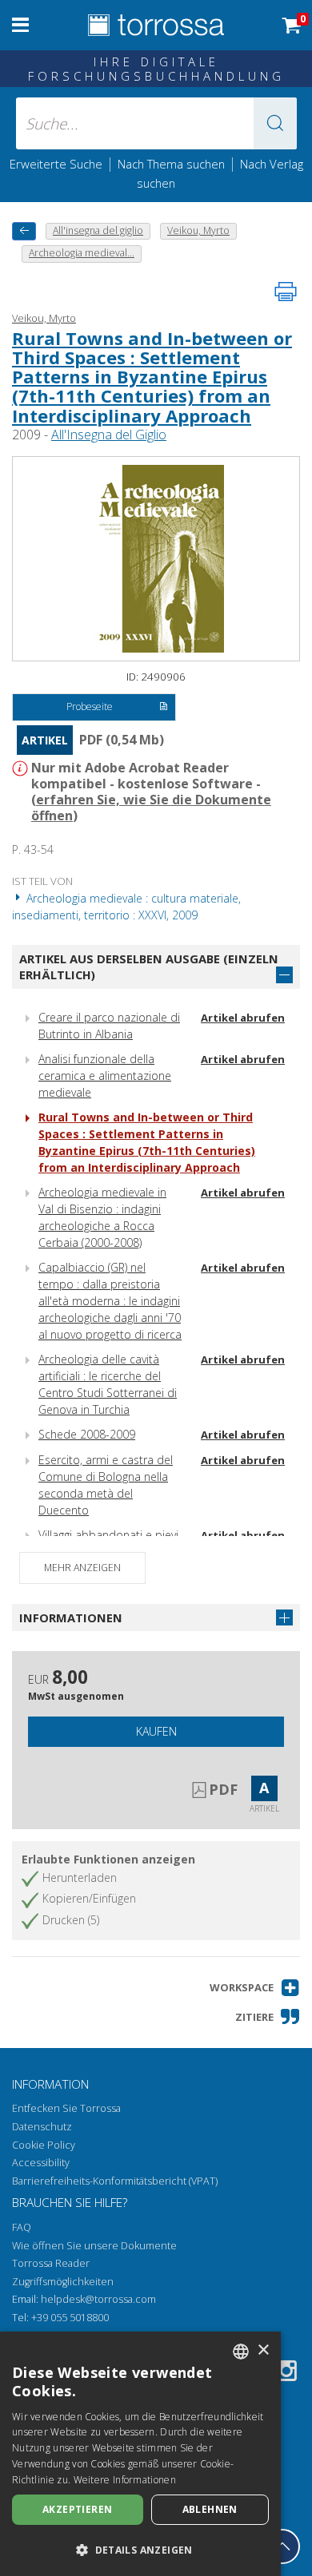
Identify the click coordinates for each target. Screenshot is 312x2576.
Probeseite (90, 707)
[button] (275, 123)
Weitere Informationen (125, 2480)
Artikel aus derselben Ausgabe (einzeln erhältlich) (149, 967)
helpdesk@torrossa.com (98, 2299)
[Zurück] (24, 231)
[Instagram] (286, 2374)
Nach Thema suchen (171, 164)
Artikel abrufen (243, 1018)
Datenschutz (42, 2127)
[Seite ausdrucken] (286, 292)
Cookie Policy (44, 2145)
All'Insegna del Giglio (109, 435)
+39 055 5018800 (70, 2318)
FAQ (22, 2227)
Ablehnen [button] (210, 2509)
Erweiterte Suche (56, 164)
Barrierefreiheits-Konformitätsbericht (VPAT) (115, 2181)
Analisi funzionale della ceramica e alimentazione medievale (105, 1076)
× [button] (263, 2350)
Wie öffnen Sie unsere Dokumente (94, 2246)
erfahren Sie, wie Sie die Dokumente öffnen (151, 808)
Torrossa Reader (51, 2263)
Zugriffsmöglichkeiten (63, 2282)
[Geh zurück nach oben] (282, 2546)
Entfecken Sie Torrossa (66, 2108)
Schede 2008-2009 (87, 1434)
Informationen (71, 1617)
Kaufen (156, 1731)
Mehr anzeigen (82, 1568)
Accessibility (41, 2163)
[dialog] (140, 2454)
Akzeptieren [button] (77, 2509)
